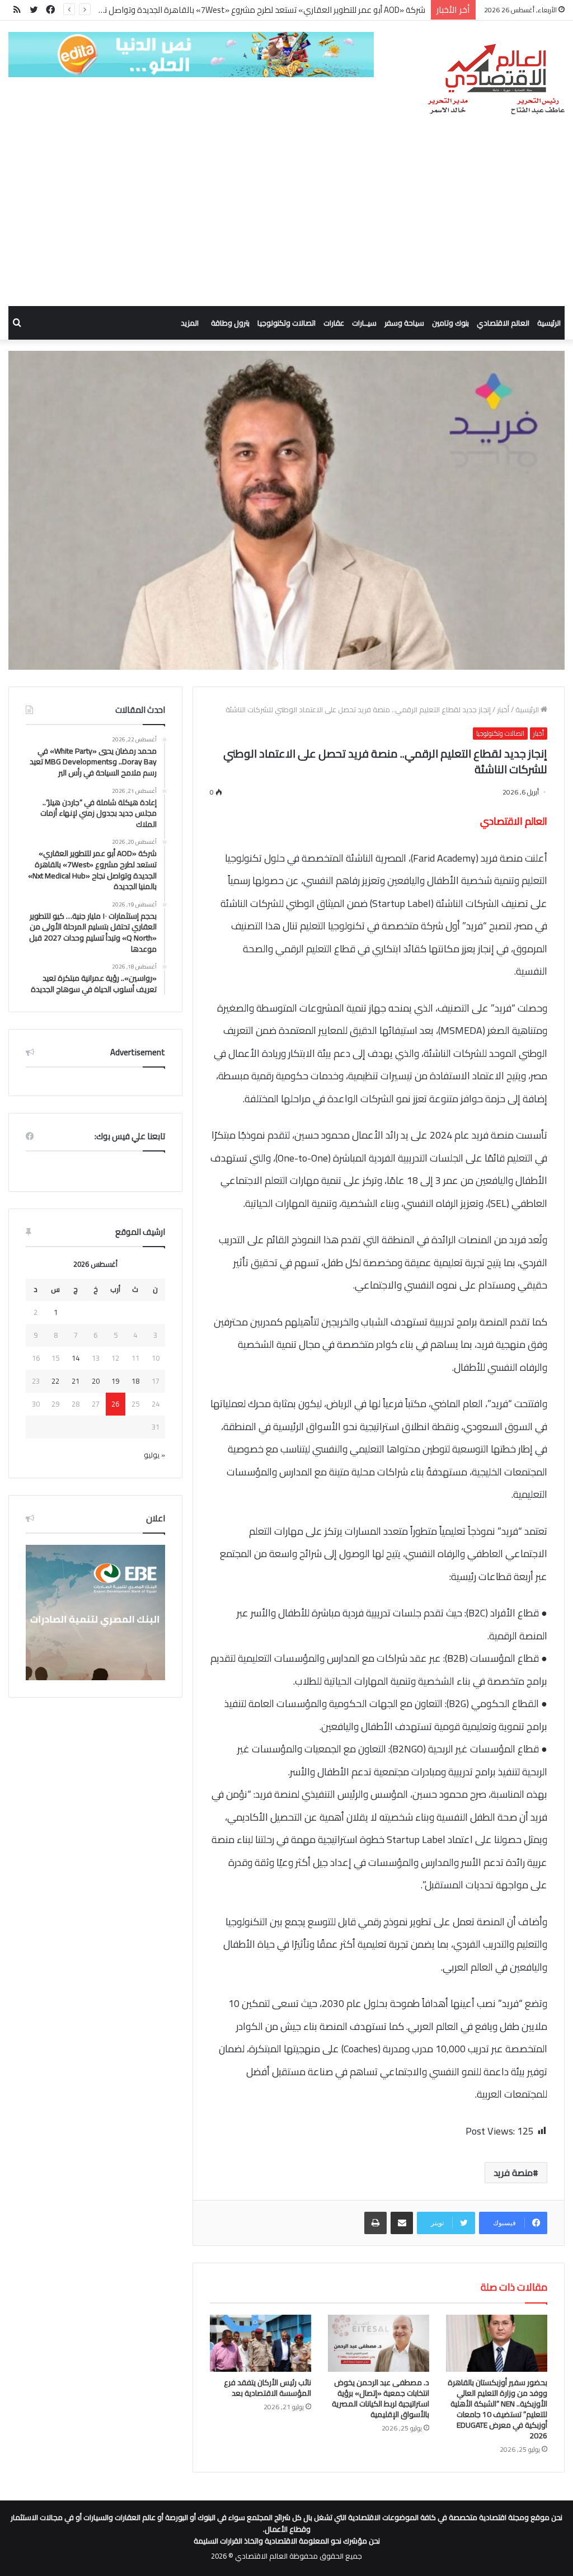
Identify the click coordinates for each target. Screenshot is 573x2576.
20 (96, 1381)
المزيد (190, 323)
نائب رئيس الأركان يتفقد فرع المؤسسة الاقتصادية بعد (267, 2388)
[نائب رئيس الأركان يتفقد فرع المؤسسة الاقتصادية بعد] (260, 2343)
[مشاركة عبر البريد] (402, 2223)
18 (135, 1381)
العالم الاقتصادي (503, 323)
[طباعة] (375, 2223)
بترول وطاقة (230, 323)
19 (115, 1381)
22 (55, 1381)
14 (76, 1358)
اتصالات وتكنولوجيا (286, 323)
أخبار (503, 709)
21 (76, 1381)
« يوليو (154, 1455)
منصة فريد (513, 2173)
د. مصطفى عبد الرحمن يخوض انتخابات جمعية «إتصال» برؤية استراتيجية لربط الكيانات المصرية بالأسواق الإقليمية (381, 2398)
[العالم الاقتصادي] (495, 79)
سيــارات (364, 323)
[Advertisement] (286, 222)
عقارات (334, 323)
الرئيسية (549, 323)
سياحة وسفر (404, 323)
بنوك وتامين (450, 323)
